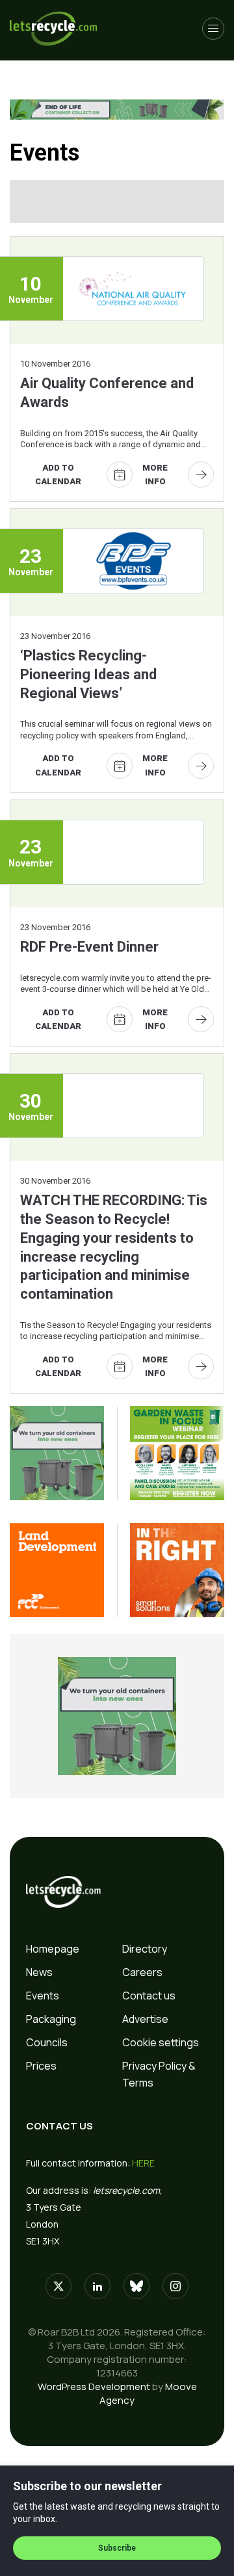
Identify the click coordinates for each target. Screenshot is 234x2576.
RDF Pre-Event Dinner (89, 947)
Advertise (145, 2019)
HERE (143, 2163)
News (39, 1972)
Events (43, 1996)
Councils (47, 2042)
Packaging (51, 2019)
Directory (145, 1949)
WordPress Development (94, 2387)
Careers (142, 1972)
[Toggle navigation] (213, 29)
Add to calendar (58, 475)
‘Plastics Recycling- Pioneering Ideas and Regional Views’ (88, 674)
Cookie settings (161, 2042)
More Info (155, 475)
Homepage (53, 1949)
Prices (41, 2066)
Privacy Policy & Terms (159, 2074)
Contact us (149, 1996)
